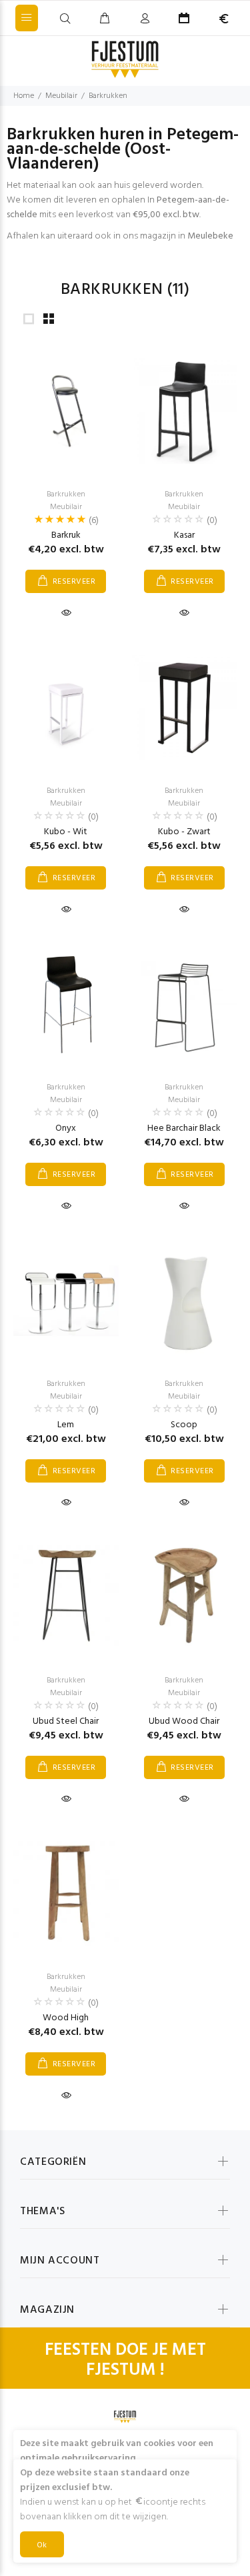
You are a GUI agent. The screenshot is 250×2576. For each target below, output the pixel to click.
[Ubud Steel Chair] (66, 1597)
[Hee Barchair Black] (185, 1004)
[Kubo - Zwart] (185, 708)
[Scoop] (185, 1301)
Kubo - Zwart (184, 832)
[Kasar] (185, 411)
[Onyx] (66, 1004)
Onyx (66, 1128)
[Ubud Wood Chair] (185, 1597)
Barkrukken (108, 96)
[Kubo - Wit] (66, 707)
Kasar (184, 535)
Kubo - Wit (66, 832)
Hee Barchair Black (184, 1128)
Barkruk (66, 535)
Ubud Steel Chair (66, 1721)
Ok (42, 2545)
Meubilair (61, 96)
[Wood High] (66, 1894)
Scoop (184, 1425)
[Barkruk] (66, 411)
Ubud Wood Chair (184, 1721)
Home (24, 96)
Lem (66, 1425)
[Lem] (66, 1301)
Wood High (66, 2018)
